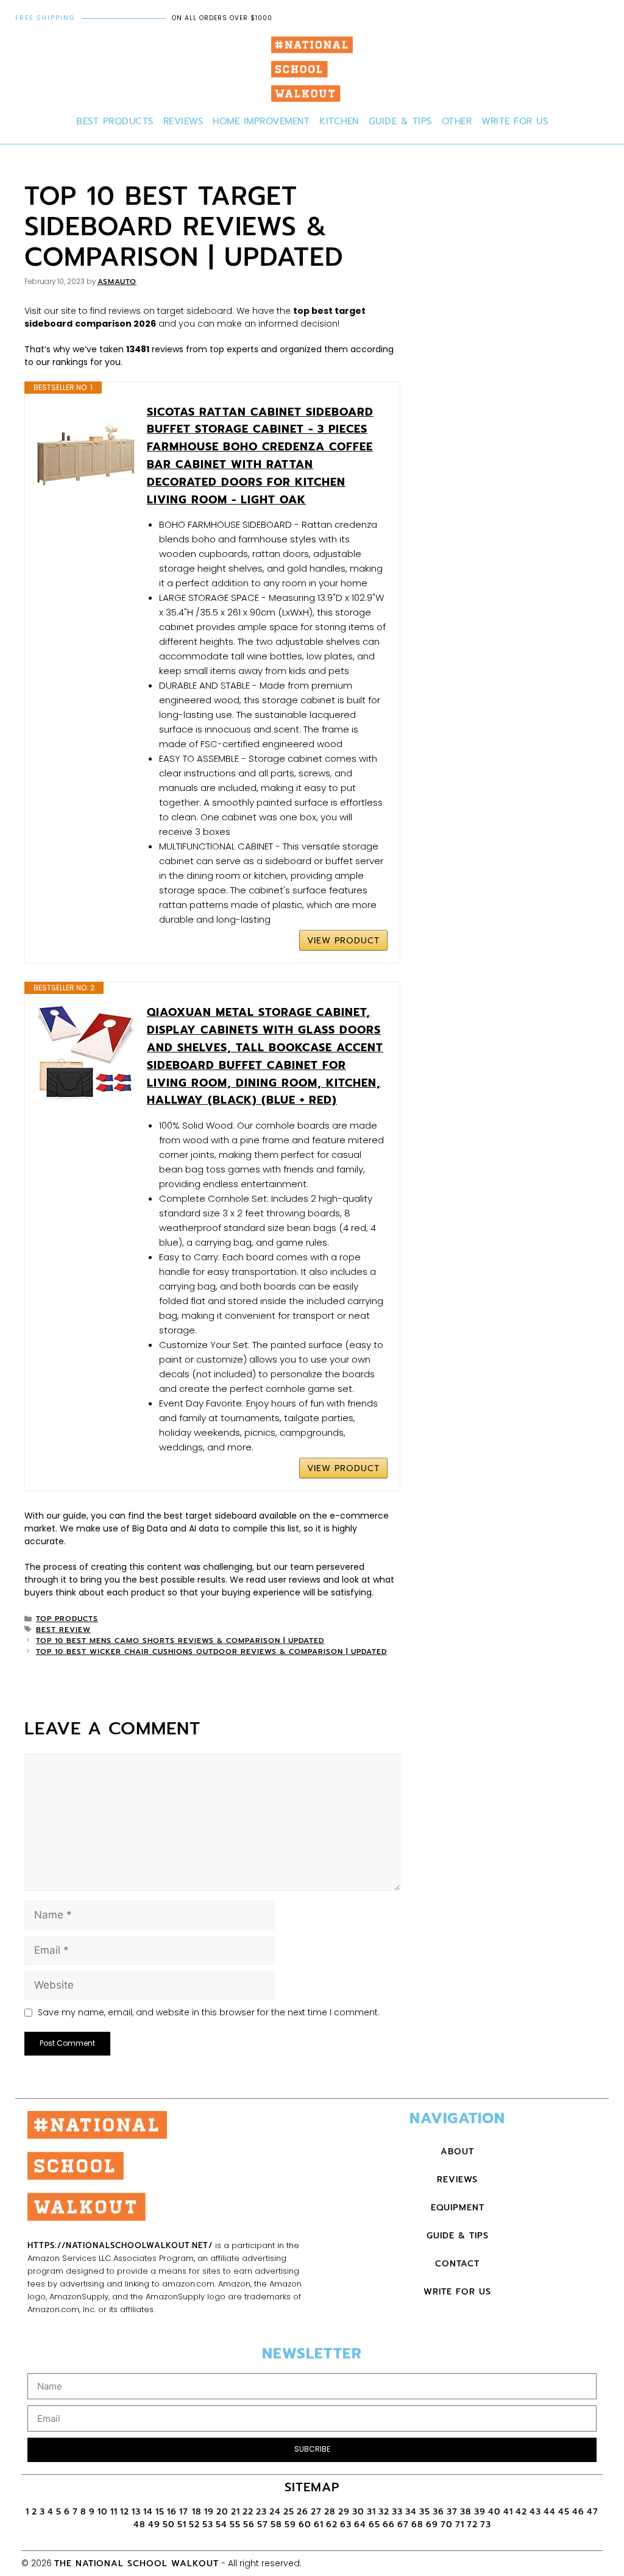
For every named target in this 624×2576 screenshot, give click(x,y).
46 (578, 2512)
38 (466, 2512)
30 (358, 2512)
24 (275, 2512)
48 (140, 2525)
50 (169, 2525)
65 (374, 2525)
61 (319, 2525)
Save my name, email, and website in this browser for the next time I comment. (209, 2012)
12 (125, 2512)
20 (222, 2512)
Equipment (458, 2208)
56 (249, 2525)
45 (564, 2512)
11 (114, 2512)
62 (332, 2525)
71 (460, 2525)
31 (371, 2512)
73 (486, 2525)
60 (305, 2525)
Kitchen (339, 121)
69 (432, 2525)
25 (289, 2512)
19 (209, 2512)
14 (148, 2512)
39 (480, 2512)
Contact (457, 2264)
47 (593, 2512)
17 (186, 2512)
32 (384, 2512)
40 (495, 2512)
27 (316, 2512)
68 (417, 2525)
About (457, 2152)
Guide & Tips (400, 121)
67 (403, 2525)
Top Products (67, 1619)
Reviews (183, 121)
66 (389, 2525)
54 (222, 2525)
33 (397, 2512)
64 (360, 2525)
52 (194, 2525)
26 (303, 2512)
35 (425, 2512)
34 (411, 2512)
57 (263, 2525)
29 (344, 2512)
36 (438, 2512)
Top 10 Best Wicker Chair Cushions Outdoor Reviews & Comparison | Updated (211, 1652)
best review (63, 1630)
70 (447, 2525)
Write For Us (515, 121)
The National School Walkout (136, 2564)
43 (535, 2512)
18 (197, 2512)
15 (160, 2512)
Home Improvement (261, 121)
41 (508, 2512)
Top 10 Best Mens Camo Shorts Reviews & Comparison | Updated (180, 1641)
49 (154, 2525)
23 (261, 2512)
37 (452, 2512)
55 (235, 2525)
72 (472, 2525)
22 (248, 2512)
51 (182, 2525)
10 (103, 2512)
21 (236, 2512)
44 (550, 2512)
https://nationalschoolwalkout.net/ (120, 2245)
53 (208, 2525)
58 (276, 2525)
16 (172, 2512)
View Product (343, 941)
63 (346, 2525)
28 (330, 2512)
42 (521, 2512)
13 (136, 2512)
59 (290, 2525)
